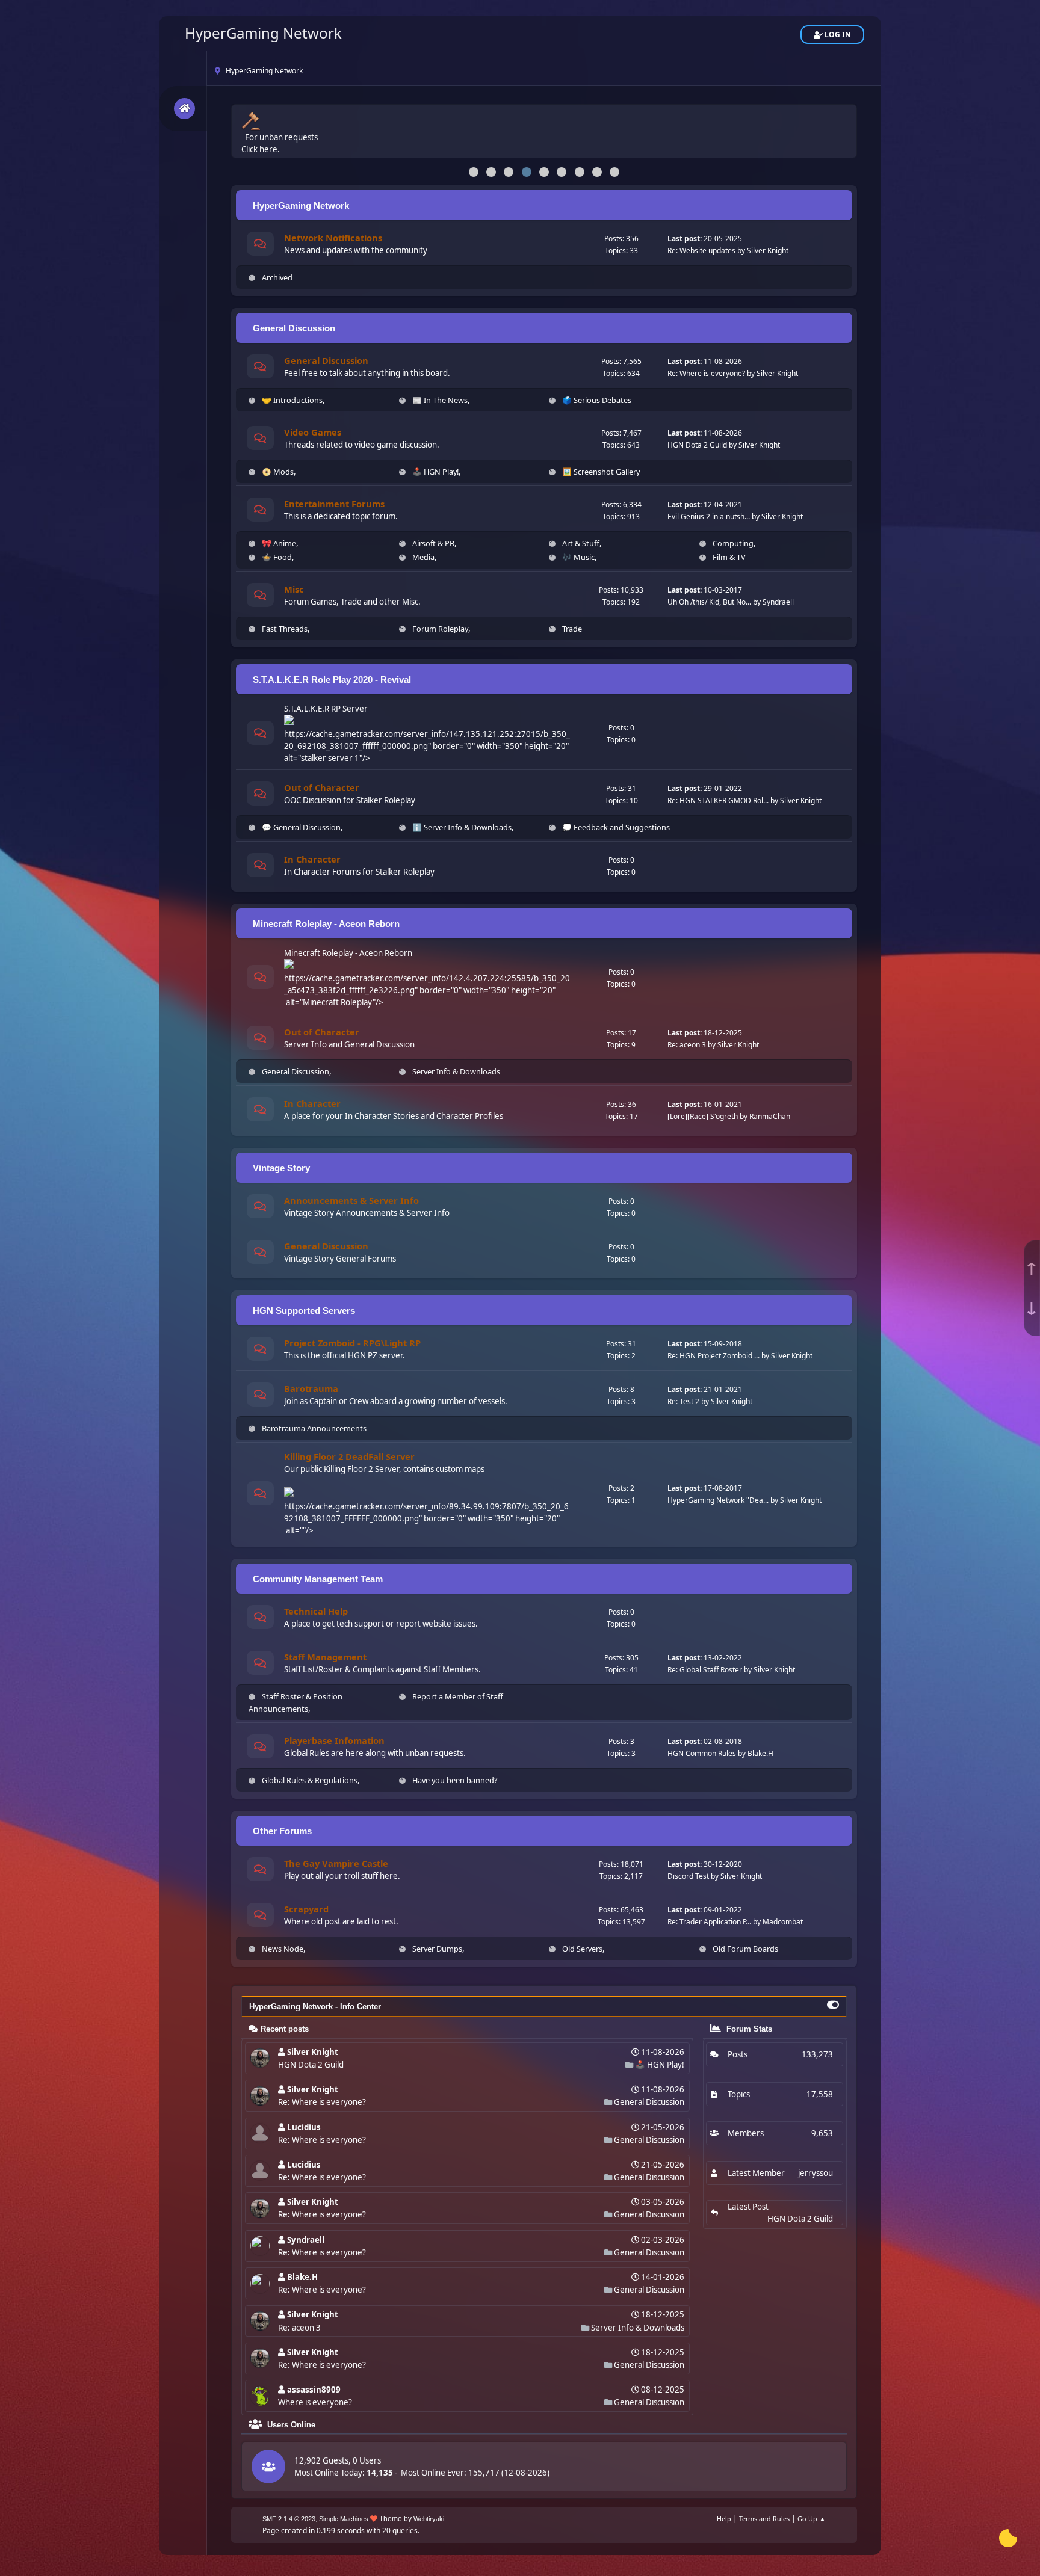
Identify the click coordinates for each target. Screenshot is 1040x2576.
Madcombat (783, 1922)
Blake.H (760, 1753)
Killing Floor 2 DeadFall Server (349, 1456)
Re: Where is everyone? (706, 373)
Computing (733, 543)
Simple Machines (344, 2519)
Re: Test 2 (683, 1401)
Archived (277, 277)
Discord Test (688, 1876)
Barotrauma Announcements (314, 1428)
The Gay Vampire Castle (336, 1863)
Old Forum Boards (745, 1949)
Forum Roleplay (440, 629)
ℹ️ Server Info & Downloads (462, 827)
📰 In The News (440, 400)
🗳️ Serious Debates (597, 400)
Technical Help (316, 1611)
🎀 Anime (279, 543)
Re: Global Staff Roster (705, 1670)
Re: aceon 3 (687, 1045)
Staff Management (325, 1657)
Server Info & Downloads (456, 1071)
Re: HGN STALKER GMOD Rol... (718, 800)
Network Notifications (333, 238)
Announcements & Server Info (351, 1200)
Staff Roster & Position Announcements (296, 1702)
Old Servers (582, 1949)
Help (724, 2519)
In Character (312, 859)
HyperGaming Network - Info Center (315, 2007)
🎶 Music (578, 557)
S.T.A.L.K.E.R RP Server (326, 709)
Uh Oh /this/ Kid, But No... (709, 602)
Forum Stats (748, 2029)
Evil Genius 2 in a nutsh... (709, 516)
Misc (294, 589)
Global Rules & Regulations (310, 1780)
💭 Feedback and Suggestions (616, 827)
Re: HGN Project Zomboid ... (713, 1356)
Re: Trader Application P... (709, 1922)
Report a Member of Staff (458, 1696)
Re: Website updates (701, 251)
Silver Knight (768, 251)
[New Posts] (260, 245)
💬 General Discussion (301, 827)
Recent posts (285, 2029)
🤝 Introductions (292, 400)
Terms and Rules (764, 2519)
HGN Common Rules (702, 1753)
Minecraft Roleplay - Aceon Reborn (348, 953)
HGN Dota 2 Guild (697, 445)
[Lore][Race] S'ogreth (703, 1116)
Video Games (313, 432)
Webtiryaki (429, 2519)
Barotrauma (311, 1388)
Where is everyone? (315, 2402)
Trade (572, 629)
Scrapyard (306, 1909)
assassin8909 (314, 2390)
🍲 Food (277, 557)
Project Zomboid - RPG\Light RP (352, 1343)
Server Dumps (437, 1949)
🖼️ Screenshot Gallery (601, 472)
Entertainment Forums (334, 504)
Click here (259, 144)
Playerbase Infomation (334, 1740)
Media (423, 557)
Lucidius (304, 2127)
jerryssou (816, 2173)
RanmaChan (770, 1116)
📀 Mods (278, 472)
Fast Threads (285, 629)
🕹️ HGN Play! (435, 472)
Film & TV (729, 557)
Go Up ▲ (812, 2519)
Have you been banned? (455, 1780)
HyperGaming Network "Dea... (718, 1500)
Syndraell (778, 602)
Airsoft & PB (433, 543)
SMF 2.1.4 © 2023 (289, 2519)
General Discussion (326, 360)
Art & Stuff (581, 543)
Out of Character (322, 787)
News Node (283, 1949)
